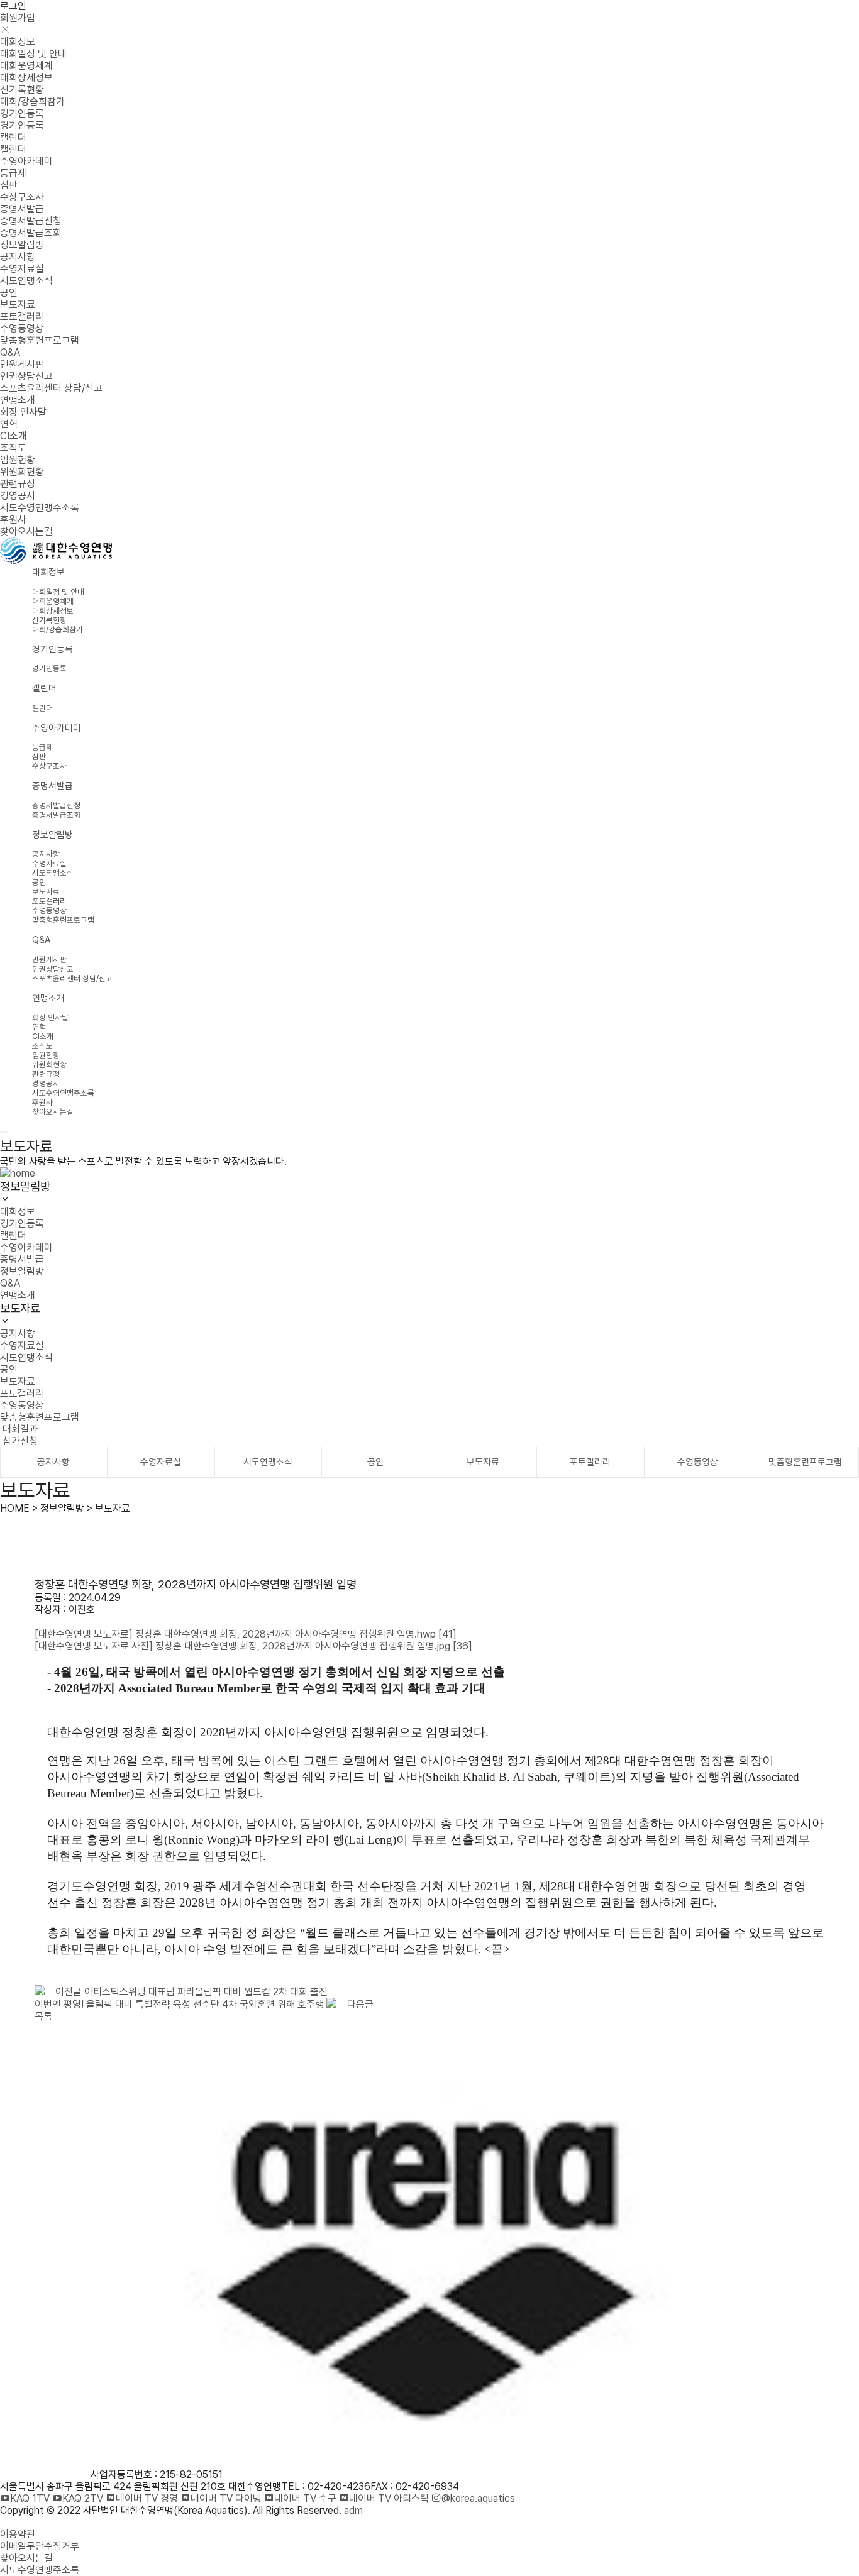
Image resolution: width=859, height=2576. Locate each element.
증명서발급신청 (31, 221)
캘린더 (13, 137)
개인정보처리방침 (35, 2522)
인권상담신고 (26, 376)
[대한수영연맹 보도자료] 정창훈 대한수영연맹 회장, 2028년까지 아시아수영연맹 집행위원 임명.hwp (246, 1634)
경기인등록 (22, 113)
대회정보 (18, 42)
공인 (9, 293)
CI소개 (14, 436)
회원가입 (18, 18)
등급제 (13, 173)
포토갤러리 (22, 316)
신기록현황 (22, 90)
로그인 (13, 6)
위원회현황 (22, 472)
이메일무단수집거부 (40, 2546)
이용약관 (18, 2534)
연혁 (9, 424)
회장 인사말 (23, 412)
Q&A (10, 352)
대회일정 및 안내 (33, 54)
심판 (9, 185)
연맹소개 (18, 400)
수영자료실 (22, 269)
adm (353, 2510)
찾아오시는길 (26, 531)
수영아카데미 (26, 161)
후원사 (13, 520)
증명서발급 (22, 209)
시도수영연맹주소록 (40, 508)
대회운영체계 (26, 66)
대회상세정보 (26, 78)
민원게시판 (22, 364)
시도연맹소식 (26, 281)
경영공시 (18, 496)
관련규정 (18, 484)
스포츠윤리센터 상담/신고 (51, 388)
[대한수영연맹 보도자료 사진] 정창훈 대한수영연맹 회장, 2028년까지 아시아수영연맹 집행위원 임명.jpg (253, 1646)
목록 (43, 2016)
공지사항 (18, 257)
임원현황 (18, 460)
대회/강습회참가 (32, 102)
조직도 (13, 448)
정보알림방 (22, 245)
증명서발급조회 (31, 233)
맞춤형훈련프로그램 (40, 340)
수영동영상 (22, 328)
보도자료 (18, 305)
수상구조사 (22, 197)
